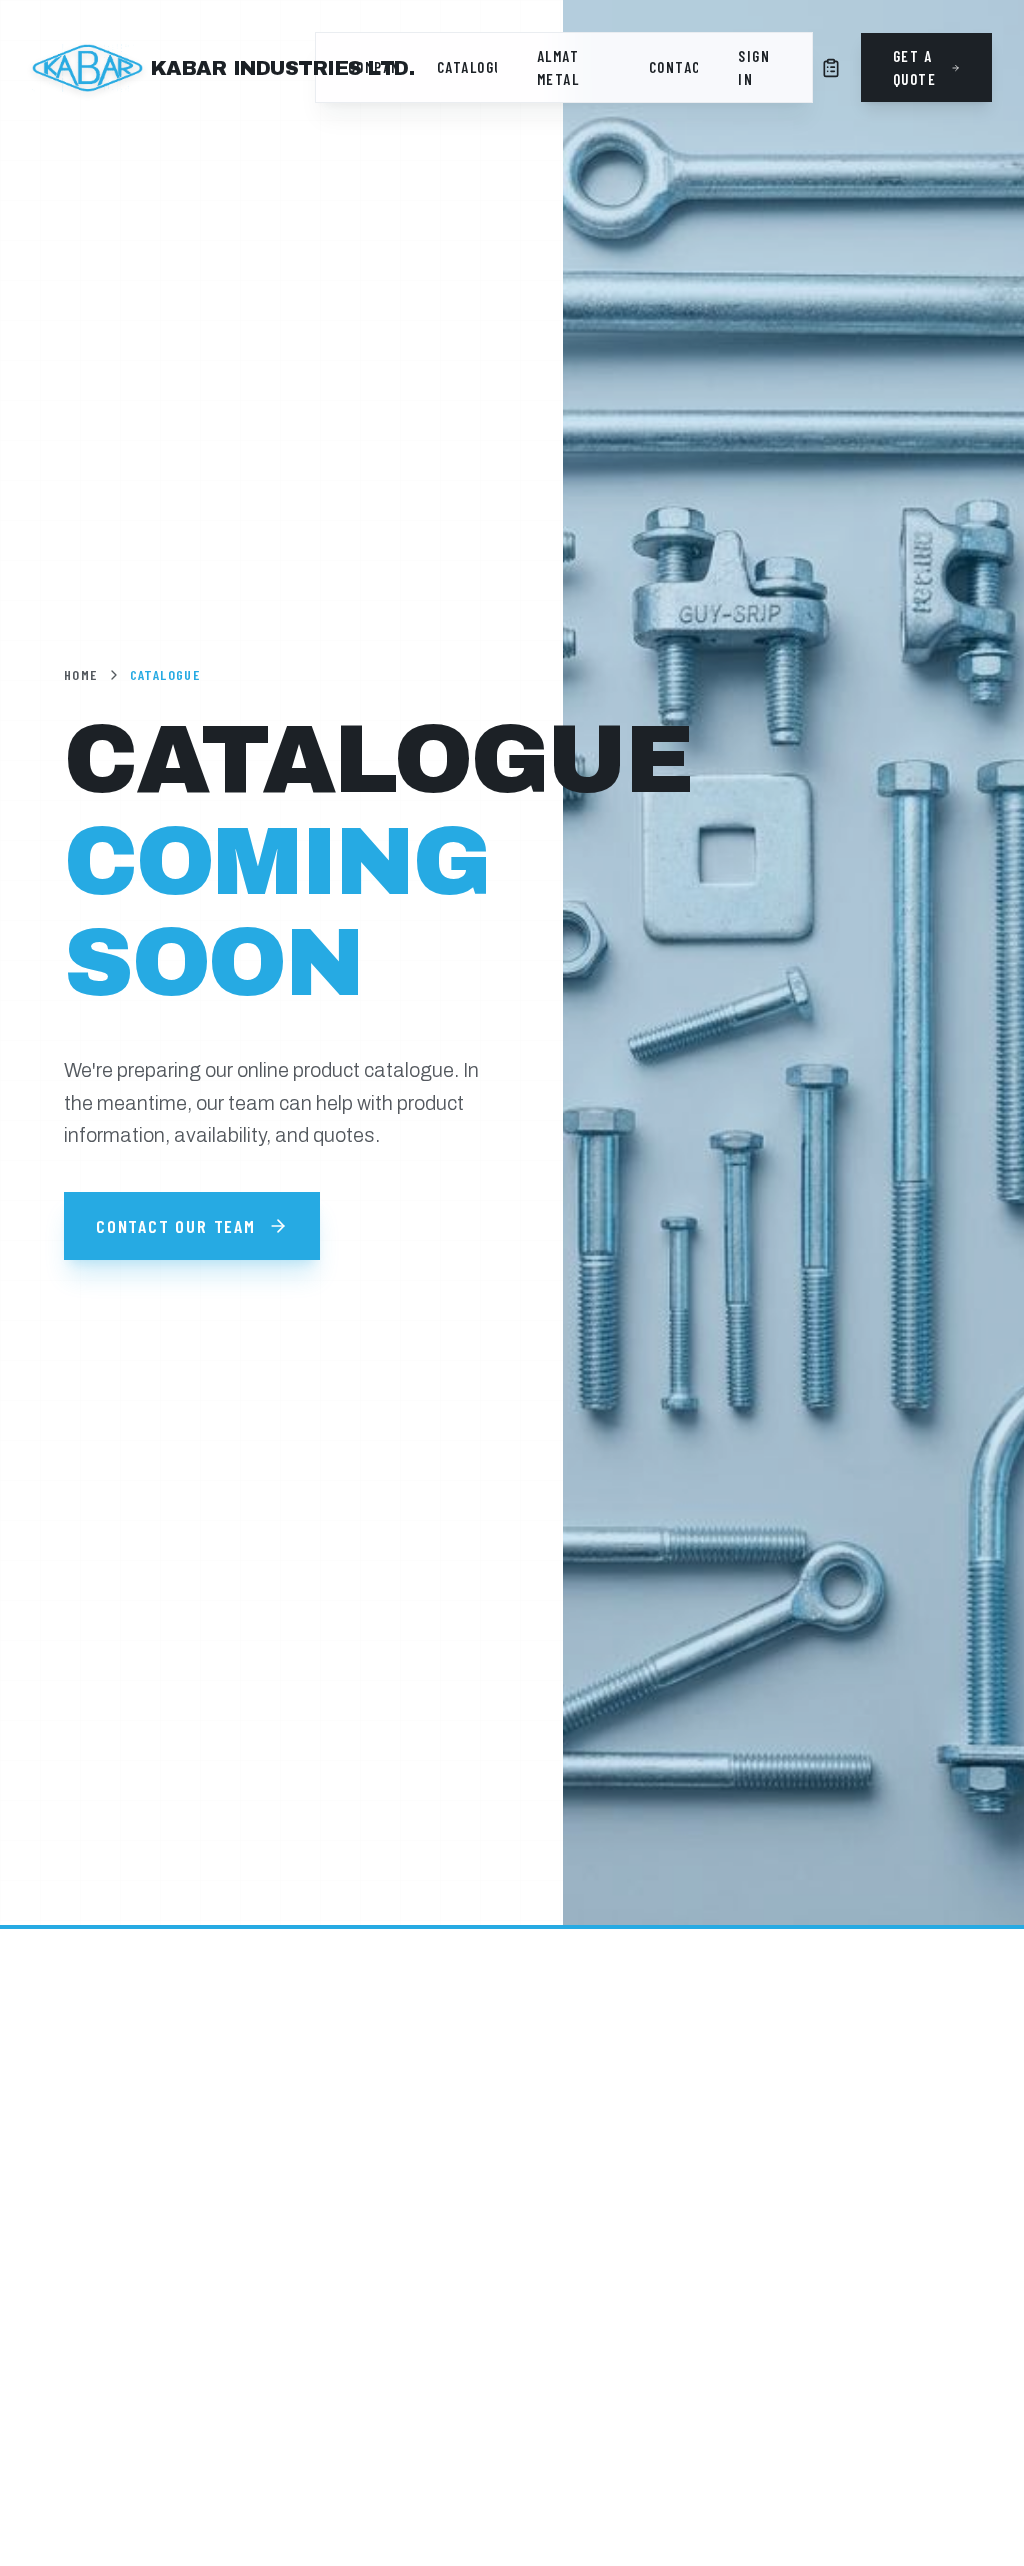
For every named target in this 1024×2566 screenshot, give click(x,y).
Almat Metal (558, 67)
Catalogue (467, 67)
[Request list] (831, 68)
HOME (81, 674)
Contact (673, 67)
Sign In (754, 67)
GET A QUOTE (915, 67)
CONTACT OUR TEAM (176, 1226)
